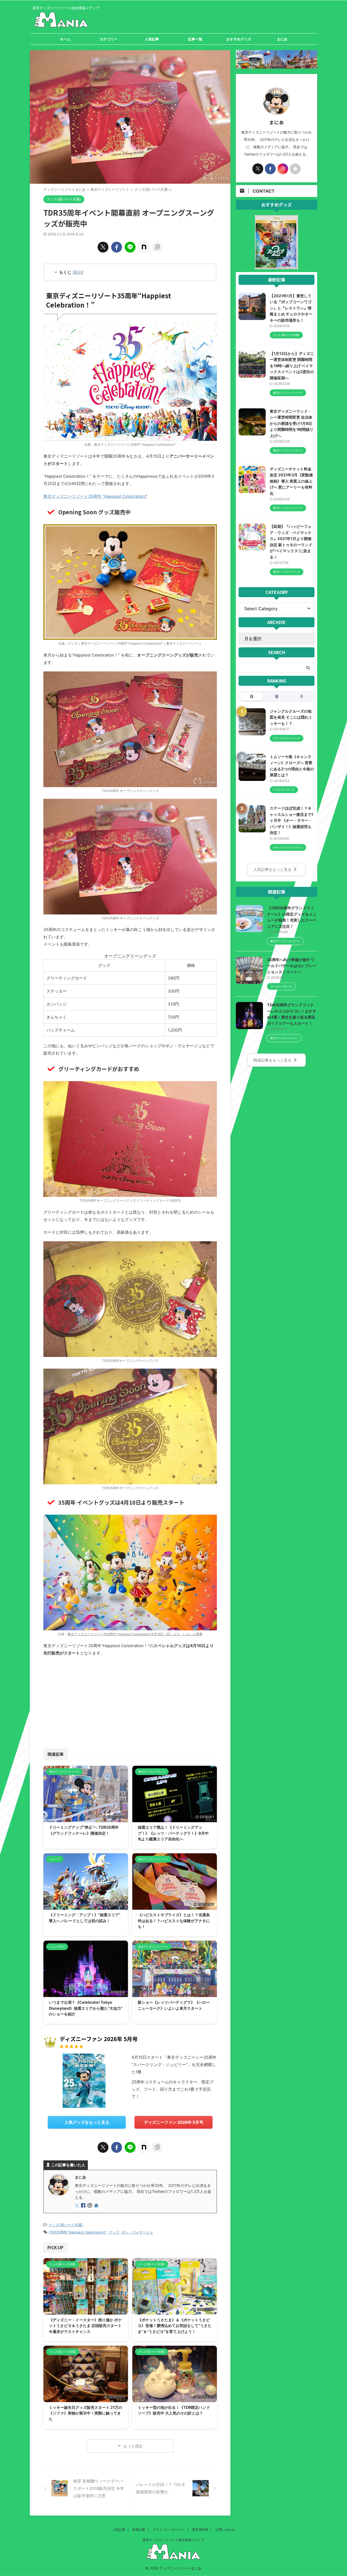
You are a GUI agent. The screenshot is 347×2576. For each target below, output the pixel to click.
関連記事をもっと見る (272, 1060)
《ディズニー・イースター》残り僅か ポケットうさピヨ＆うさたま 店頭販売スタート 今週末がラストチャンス (85, 2326)
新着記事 (139, 2530)
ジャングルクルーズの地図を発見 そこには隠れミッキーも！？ (291, 717)
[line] (130, 247)
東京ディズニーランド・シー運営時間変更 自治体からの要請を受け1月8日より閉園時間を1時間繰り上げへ (292, 423)
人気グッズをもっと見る (87, 2122)
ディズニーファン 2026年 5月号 (174, 2122)
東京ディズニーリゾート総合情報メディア (173, 2540)
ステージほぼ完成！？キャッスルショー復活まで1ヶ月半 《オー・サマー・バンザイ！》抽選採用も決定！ (292, 820)
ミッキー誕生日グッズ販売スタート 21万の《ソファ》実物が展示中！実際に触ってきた (86, 2413)
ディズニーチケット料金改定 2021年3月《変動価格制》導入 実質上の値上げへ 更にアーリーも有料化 (291, 481)
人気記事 (152, 39)
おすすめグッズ (239, 39)
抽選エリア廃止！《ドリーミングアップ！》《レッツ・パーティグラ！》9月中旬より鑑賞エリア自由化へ (173, 1833)
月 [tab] (302, 696)
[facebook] (117, 247)
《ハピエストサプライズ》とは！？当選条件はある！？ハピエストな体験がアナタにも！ (174, 1921)
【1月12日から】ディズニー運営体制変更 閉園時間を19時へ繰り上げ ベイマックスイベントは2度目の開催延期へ (292, 366)
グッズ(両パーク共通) (66, 2225)
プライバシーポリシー (169, 2530)
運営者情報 (200, 2530)
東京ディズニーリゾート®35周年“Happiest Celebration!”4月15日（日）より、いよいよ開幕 (135, 1634)
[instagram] (90, 2206)
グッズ (114, 2232)
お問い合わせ (225, 2530)
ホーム (65, 39)
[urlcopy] (157, 247)
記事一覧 (195, 39)
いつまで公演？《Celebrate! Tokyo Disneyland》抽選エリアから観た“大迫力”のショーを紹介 (86, 2008)
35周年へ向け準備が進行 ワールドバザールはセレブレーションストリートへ (292, 966)
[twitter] (103, 247)
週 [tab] (277, 696)
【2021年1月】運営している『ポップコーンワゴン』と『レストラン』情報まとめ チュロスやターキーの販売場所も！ (291, 308)
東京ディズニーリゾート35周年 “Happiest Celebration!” (95, 496)
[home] (97, 2206)
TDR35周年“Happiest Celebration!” (78, 2232)
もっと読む (133, 2446)
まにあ (282, 39)
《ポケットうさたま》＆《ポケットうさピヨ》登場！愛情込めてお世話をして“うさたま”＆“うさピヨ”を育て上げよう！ (175, 2326)
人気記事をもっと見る (272, 869)
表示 (78, 272)
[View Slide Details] (277, 266)
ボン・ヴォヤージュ (137, 2232)
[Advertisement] (86, 1701)
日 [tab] (252, 696)
